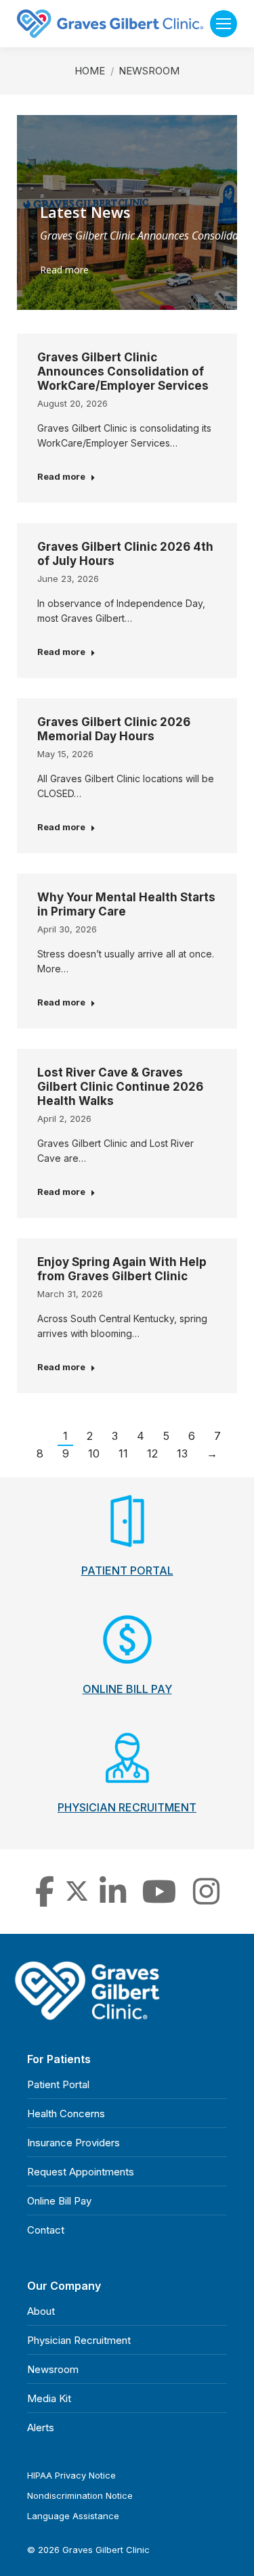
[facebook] (45, 1899)
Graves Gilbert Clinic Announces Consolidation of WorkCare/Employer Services (123, 371)
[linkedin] (113, 1899)
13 (182, 1453)
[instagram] (206, 1899)
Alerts (41, 2427)
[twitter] (77, 1899)
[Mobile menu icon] (224, 24)
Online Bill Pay (59, 2201)
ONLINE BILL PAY (127, 1689)
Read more (64, 270)
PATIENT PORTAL (127, 1571)
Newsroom (53, 2369)
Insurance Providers (73, 2143)
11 (123, 1453)
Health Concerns (66, 2114)
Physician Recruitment (79, 2340)
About (41, 2311)
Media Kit (49, 2398)
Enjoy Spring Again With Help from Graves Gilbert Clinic (122, 1269)
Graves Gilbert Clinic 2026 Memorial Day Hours (114, 729)
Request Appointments (81, 2172)
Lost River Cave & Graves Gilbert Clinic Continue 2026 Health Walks (120, 1087)
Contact (46, 2230)
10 (94, 1453)
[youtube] (160, 1899)
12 (152, 1453)
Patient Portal (58, 2084)
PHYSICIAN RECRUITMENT (127, 1807)
